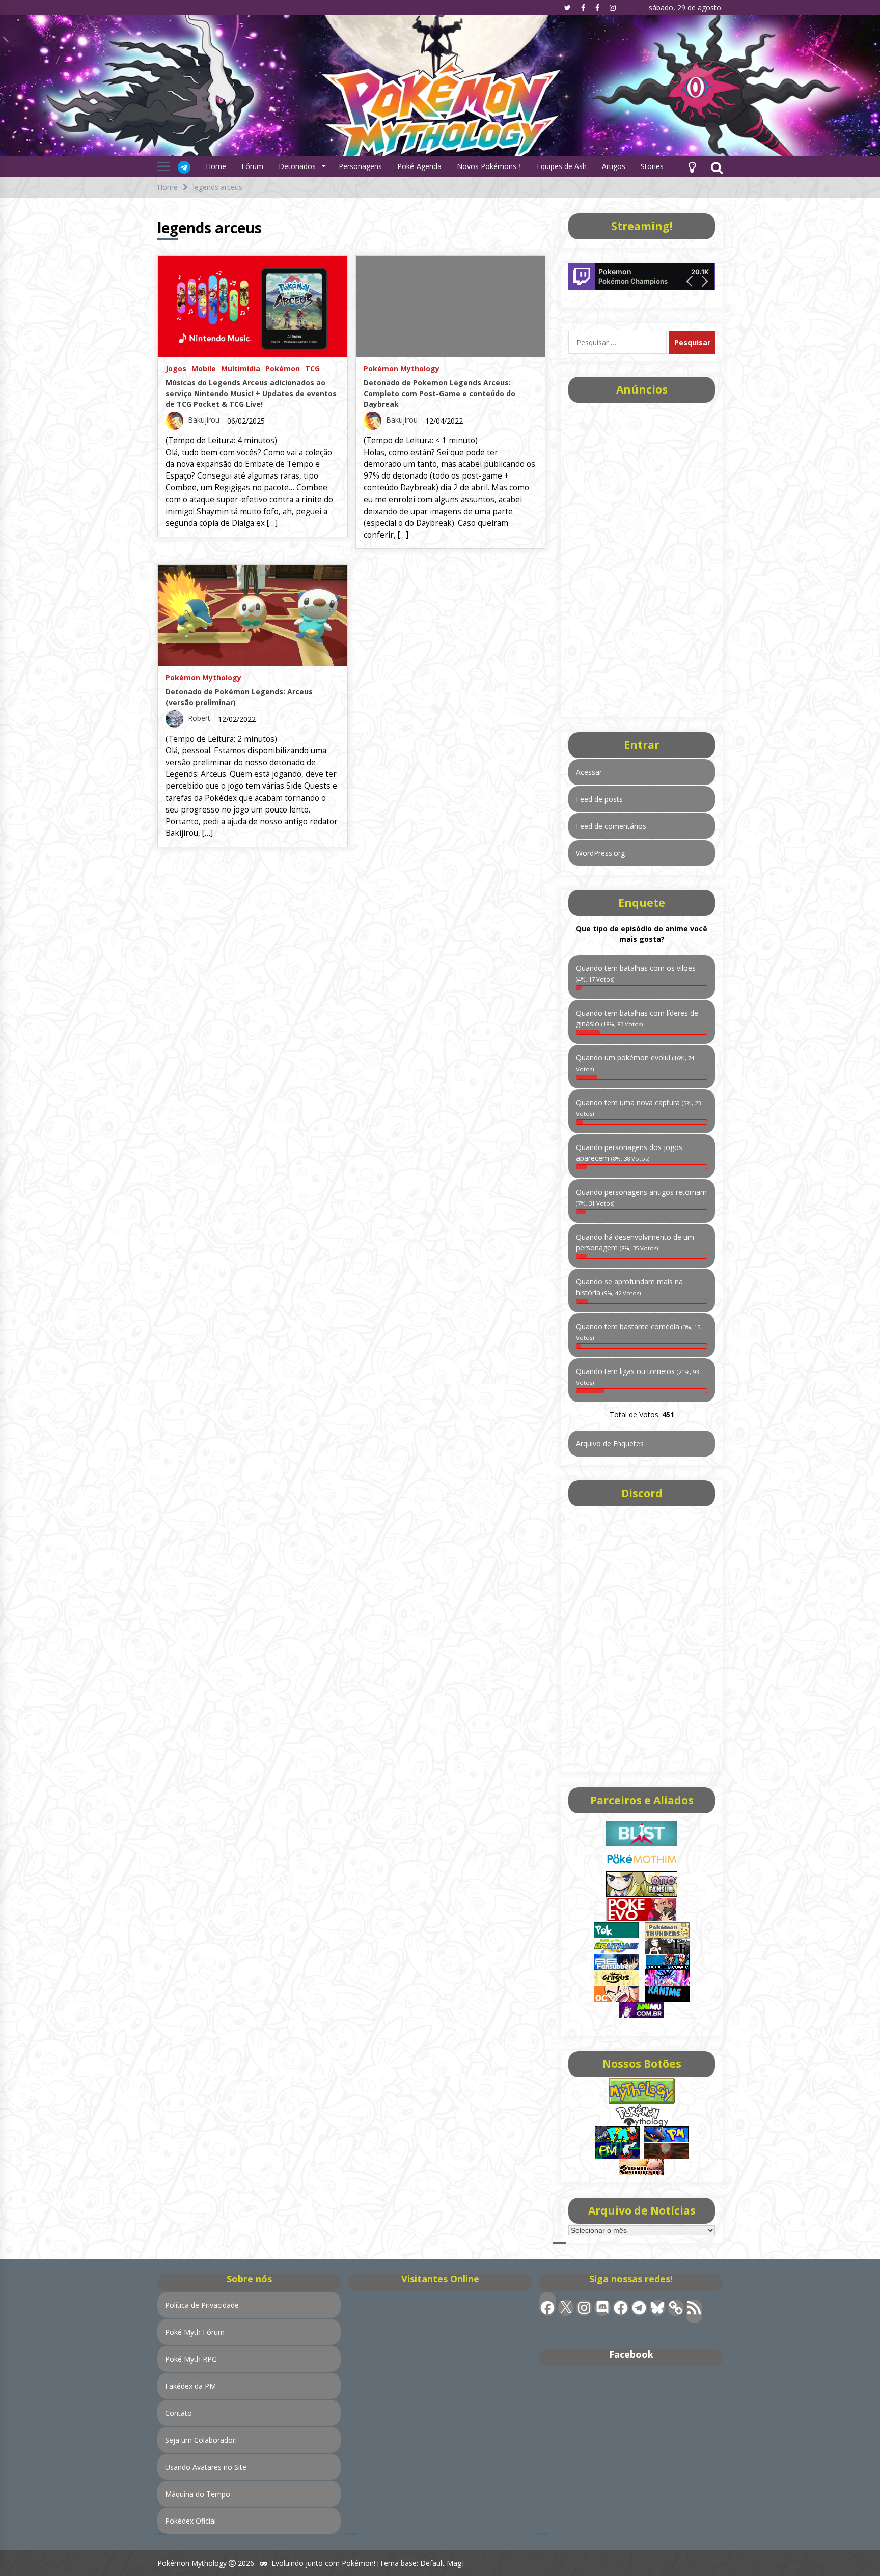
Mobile (204, 368)
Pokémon (283, 368)
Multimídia (241, 368)
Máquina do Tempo (198, 2494)
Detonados (297, 166)
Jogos (176, 368)
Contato (178, 2413)
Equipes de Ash (562, 166)
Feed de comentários (611, 826)
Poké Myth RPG (191, 2359)
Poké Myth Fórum (195, 2332)
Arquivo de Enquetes (610, 1444)
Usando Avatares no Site (206, 2467)
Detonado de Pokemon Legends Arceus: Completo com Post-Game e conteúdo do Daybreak (439, 393)
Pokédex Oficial (190, 2521)
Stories (652, 166)
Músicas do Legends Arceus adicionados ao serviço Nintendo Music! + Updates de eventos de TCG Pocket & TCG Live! (251, 393)
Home (216, 166)
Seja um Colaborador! (201, 2440)
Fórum (252, 166)
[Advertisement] (642, 556)
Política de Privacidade (202, 2305)
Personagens (360, 166)
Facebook (631, 2354)
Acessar (589, 772)
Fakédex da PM (190, 2386)
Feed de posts (599, 799)
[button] (692, 166)
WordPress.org (600, 853)
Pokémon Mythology (402, 368)
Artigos (614, 166)
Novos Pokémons (488, 166)
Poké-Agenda (419, 166)
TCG (312, 368)
